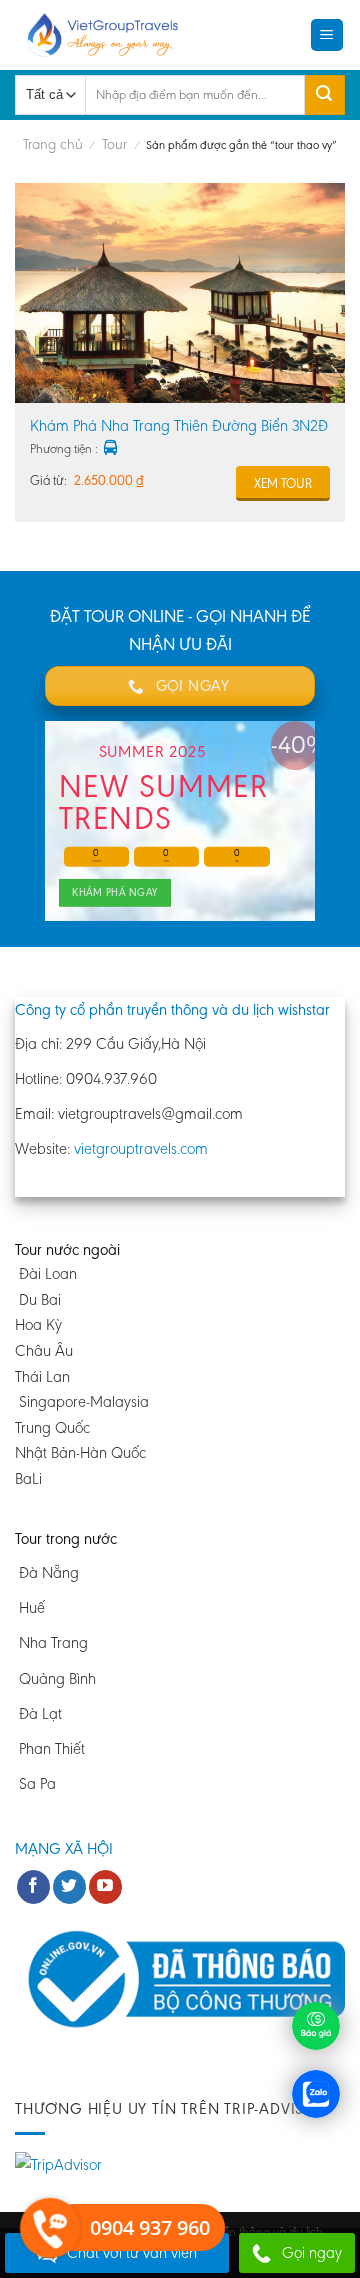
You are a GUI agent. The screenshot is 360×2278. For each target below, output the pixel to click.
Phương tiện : (64, 448)
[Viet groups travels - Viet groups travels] (109, 35)
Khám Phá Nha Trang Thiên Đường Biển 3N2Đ (179, 425)
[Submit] (325, 95)
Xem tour (283, 483)
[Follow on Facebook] (33, 1887)
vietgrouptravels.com (141, 1148)
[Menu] (327, 35)
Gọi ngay (312, 2252)
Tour (114, 144)
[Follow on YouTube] (105, 1887)
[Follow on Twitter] (69, 1887)
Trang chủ (53, 144)
